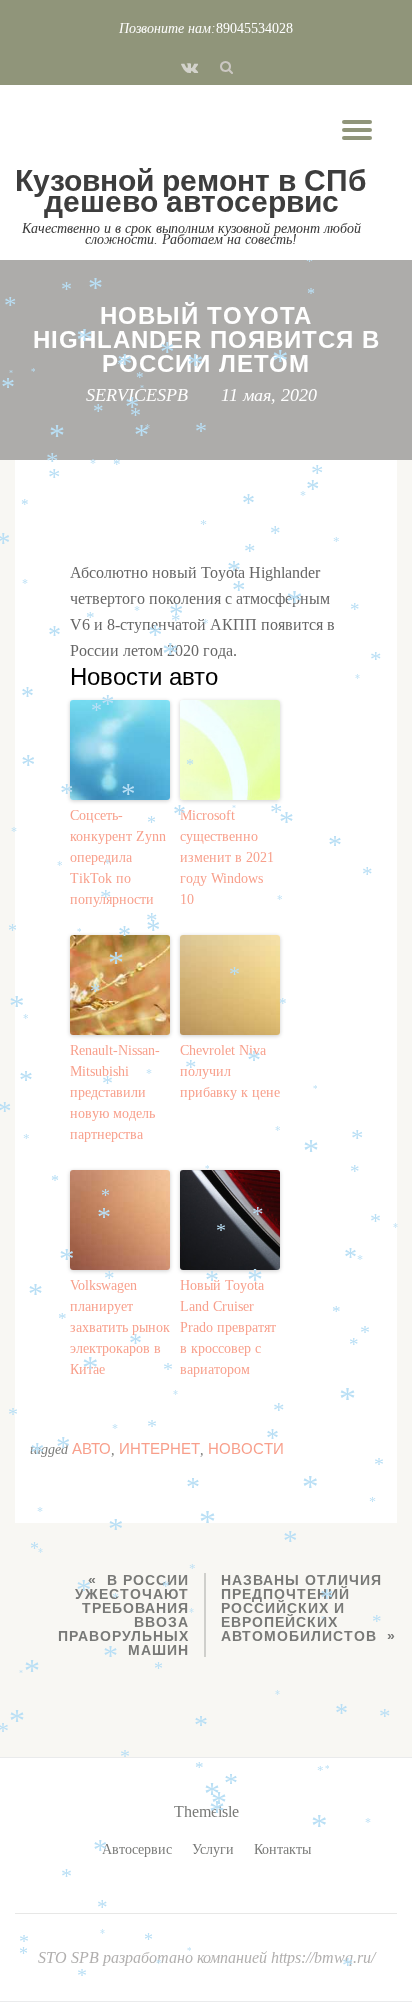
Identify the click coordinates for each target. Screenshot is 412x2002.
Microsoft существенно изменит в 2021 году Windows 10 (227, 857)
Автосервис (137, 1849)
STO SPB (70, 1957)
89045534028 (254, 28)
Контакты (282, 1849)
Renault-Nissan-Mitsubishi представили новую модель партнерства (115, 1092)
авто (91, 1448)
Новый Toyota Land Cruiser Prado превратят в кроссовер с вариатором (228, 1327)
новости (246, 1448)
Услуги (213, 1849)
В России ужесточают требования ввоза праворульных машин (123, 1615)
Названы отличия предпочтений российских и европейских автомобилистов (301, 1608)
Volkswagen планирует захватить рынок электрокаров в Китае (120, 1327)
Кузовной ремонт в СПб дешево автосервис (191, 191)
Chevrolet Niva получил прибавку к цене (230, 1071)
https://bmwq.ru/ (323, 1957)
